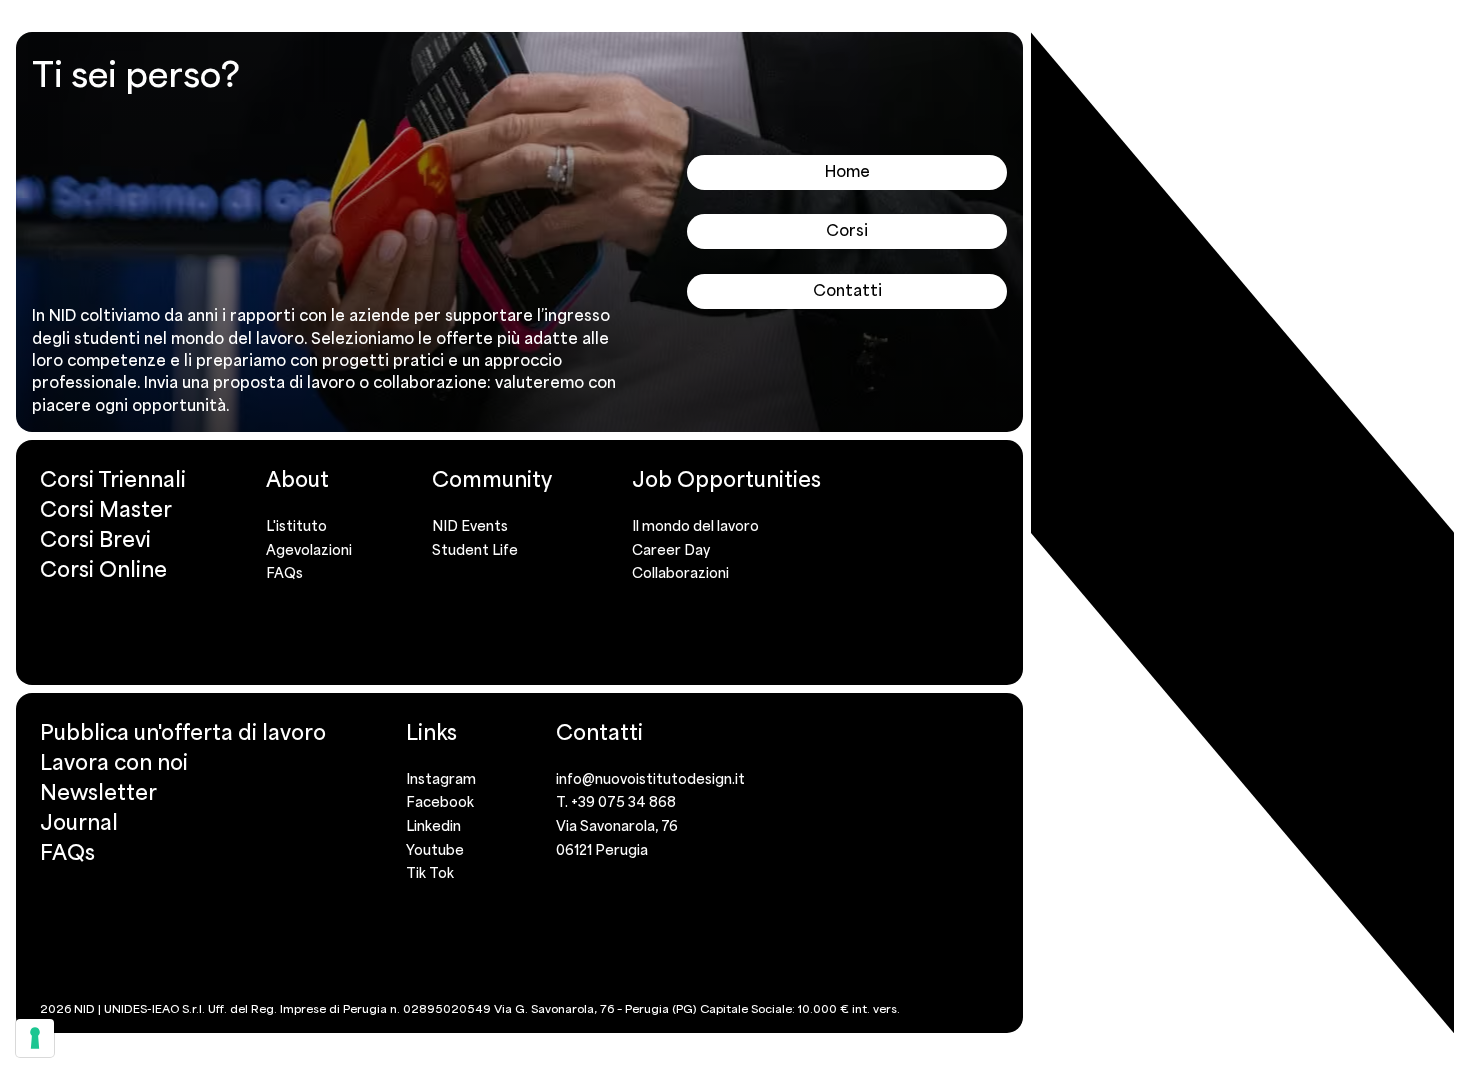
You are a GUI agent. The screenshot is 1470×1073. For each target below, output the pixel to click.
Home (846, 171)
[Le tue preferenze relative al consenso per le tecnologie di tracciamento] (35, 1038)
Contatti (846, 290)
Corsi (847, 230)
